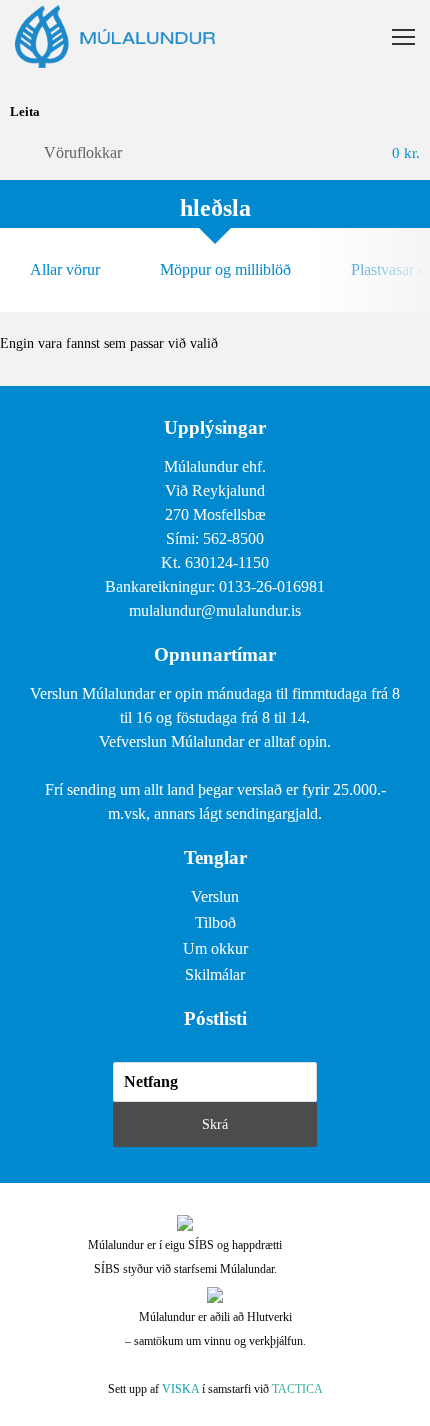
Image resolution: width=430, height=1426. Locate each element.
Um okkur (215, 948)
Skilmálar (215, 974)
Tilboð (215, 922)
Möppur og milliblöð (225, 269)
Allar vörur (65, 269)
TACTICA (297, 1389)
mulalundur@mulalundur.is (215, 610)
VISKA (180, 1389)
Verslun (215, 896)
